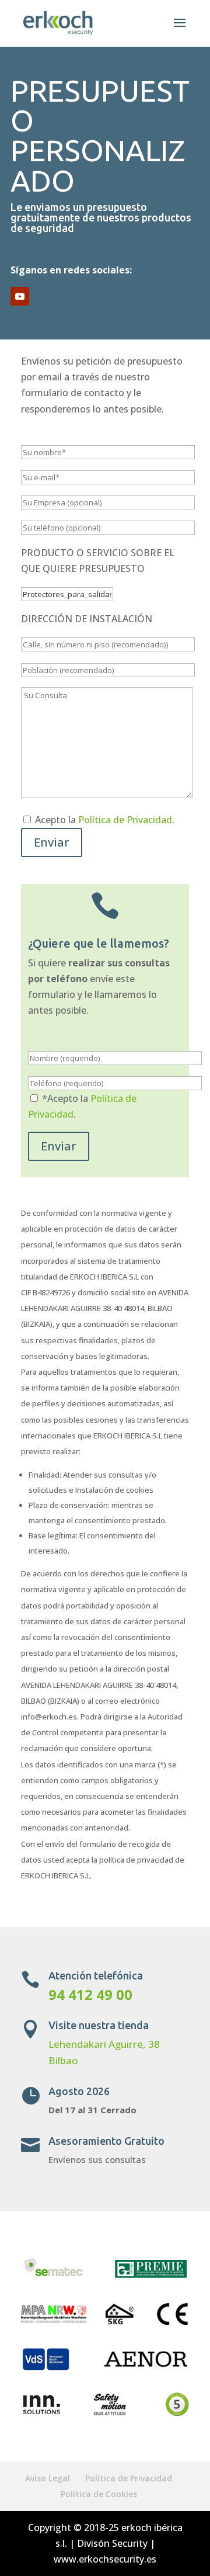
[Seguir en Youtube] (20, 296)
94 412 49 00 (90, 1994)
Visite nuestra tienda (99, 2025)
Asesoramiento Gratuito (106, 2141)
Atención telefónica (96, 1975)
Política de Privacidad (125, 820)
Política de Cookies (99, 2494)
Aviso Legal (48, 2478)
